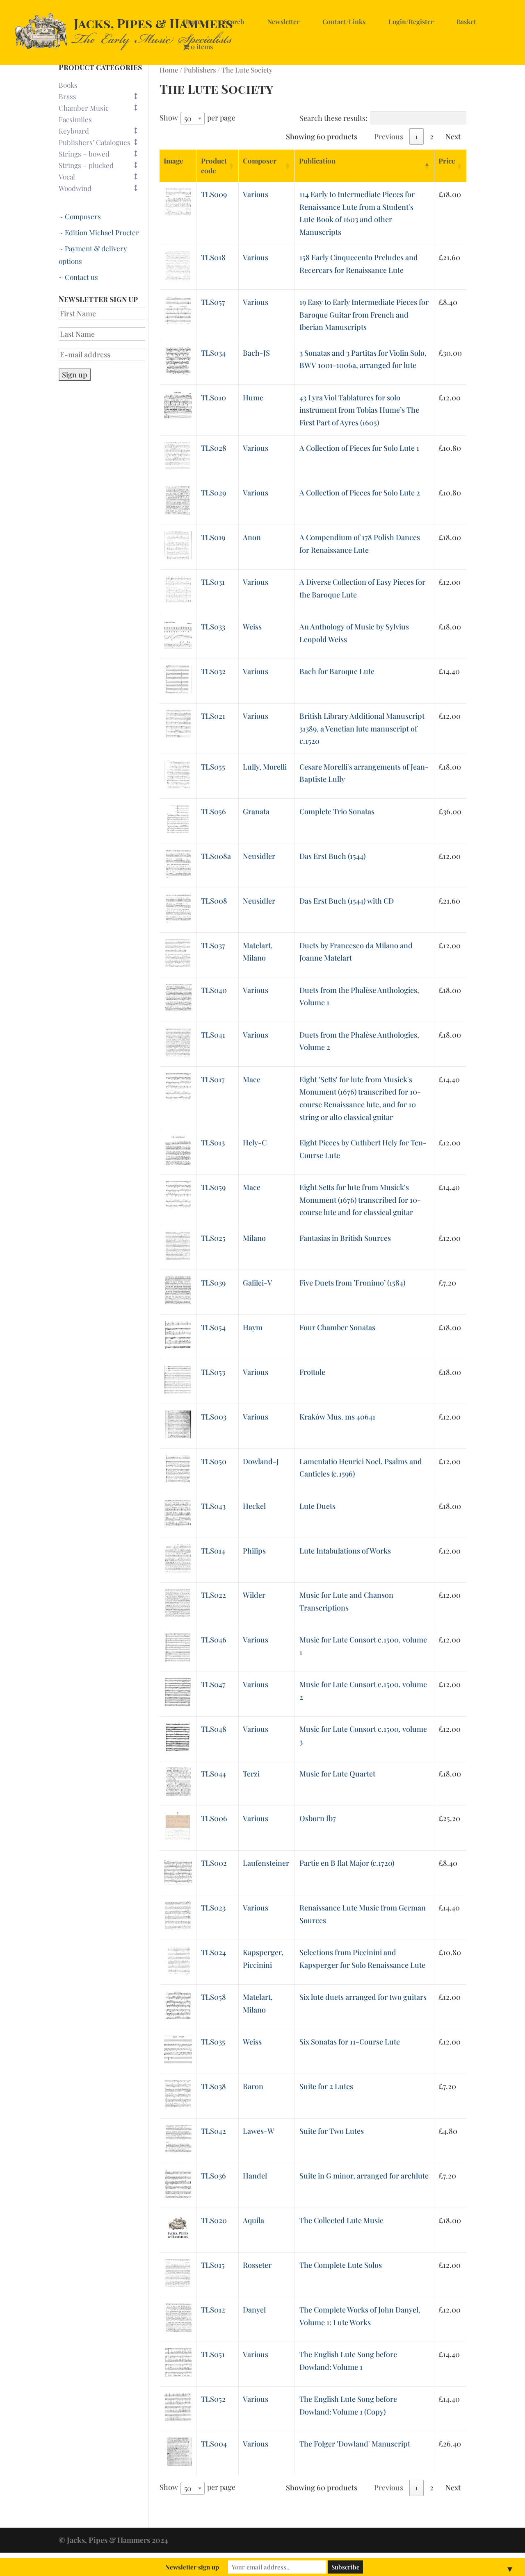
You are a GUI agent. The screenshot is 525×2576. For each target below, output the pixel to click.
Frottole (312, 1372)
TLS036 (213, 2176)
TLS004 (214, 2444)
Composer (260, 161)
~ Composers (80, 216)
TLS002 (214, 1863)
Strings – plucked (86, 165)
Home (192, 22)
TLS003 (214, 1417)
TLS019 (213, 537)
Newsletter (283, 22)
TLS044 (213, 1774)
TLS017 (213, 1079)
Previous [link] (389, 136)
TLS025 (213, 1238)
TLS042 (213, 2131)
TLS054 (213, 1327)
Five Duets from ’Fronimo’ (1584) (352, 1283)
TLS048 (214, 1729)
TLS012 (213, 2310)
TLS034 (213, 353)
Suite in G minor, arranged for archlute (364, 2176)
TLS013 (213, 1143)
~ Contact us (78, 277)
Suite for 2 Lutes (326, 2086)
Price (447, 161)
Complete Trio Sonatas (337, 811)
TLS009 (214, 194)
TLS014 (213, 1551)
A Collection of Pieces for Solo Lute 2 (360, 493)
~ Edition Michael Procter (99, 232)
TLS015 (213, 2265)
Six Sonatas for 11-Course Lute (350, 2042)
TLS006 (214, 1818)
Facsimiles (75, 119)
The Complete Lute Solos (341, 2265)
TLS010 (213, 398)
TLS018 (213, 257)
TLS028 (214, 448)
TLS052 (213, 2399)
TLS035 (213, 2042)
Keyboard (74, 131)
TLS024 (213, 1952)
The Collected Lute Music (341, 2220)
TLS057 (213, 302)
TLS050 (214, 1461)
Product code (214, 166)
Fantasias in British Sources (345, 1238)
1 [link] (417, 136)
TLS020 (214, 2220)
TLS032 (213, 671)
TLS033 (213, 627)
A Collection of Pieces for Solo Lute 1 (359, 448)
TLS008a (216, 856)
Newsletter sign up (192, 2567)
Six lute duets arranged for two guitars (363, 1997)
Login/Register (411, 22)
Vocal (67, 177)
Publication (317, 161)
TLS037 (213, 945)
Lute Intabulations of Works (345, 1551)
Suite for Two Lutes (332, 2131)
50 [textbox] (188, 118)
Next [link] (453, 136)
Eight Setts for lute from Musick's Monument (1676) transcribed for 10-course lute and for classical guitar (360, 1200)
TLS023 (213, 1908)
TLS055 (213, 767)
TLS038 (213, 2086)
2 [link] (432, 136)
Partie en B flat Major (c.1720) (347, 1863)
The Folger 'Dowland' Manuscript (355, 2444)
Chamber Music (84, 108)
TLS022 (213, 1595)
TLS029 (213, 493)
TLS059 (213, 1187)
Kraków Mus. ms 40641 (337, 1417)
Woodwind (75, 188)
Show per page (197, 118)
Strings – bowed (84, 154)
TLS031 (213, 582)
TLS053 (213, 1372)
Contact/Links (344, 22)
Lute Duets (317, 1506)
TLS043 (213, 1506)
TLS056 (213, 811)
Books (68, 85)
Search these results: (333, 118)
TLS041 (213, 1035)
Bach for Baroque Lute (337, 671)
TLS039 (213, 1283)
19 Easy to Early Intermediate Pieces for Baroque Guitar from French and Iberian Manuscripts (364, 315)
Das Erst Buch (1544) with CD (347, 901)
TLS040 (214, 990)
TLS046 (214, 1640)
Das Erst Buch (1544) (332, 856)
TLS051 (213, 2354)
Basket (466, 22)
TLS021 (213, 716)
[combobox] (193, 118)
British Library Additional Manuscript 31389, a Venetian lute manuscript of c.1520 (362, 728)
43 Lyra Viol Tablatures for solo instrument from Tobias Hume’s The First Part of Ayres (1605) (359, 410)
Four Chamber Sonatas (337, 1327)
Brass (67, 96)
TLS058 (213, 1997)
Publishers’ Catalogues (95, 142)
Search (234, 22)
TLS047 (213, 1684)
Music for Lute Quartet (337, 1774)
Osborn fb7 (318, 1818)
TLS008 (214, 901)
